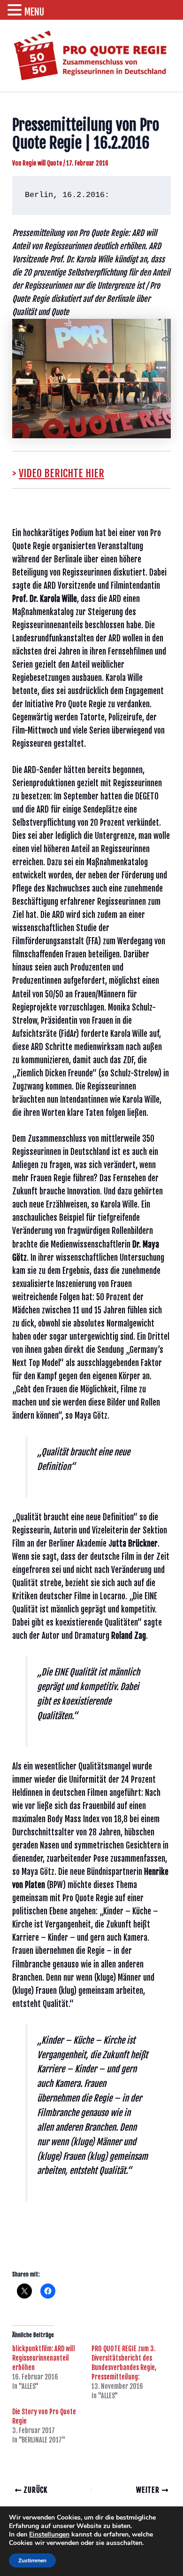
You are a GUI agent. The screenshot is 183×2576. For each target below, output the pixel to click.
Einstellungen (49, 2535)
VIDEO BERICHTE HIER (61, 473)
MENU (34, 12)
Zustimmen (32, 2560)
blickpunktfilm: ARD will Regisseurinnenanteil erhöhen (44, 2358)
